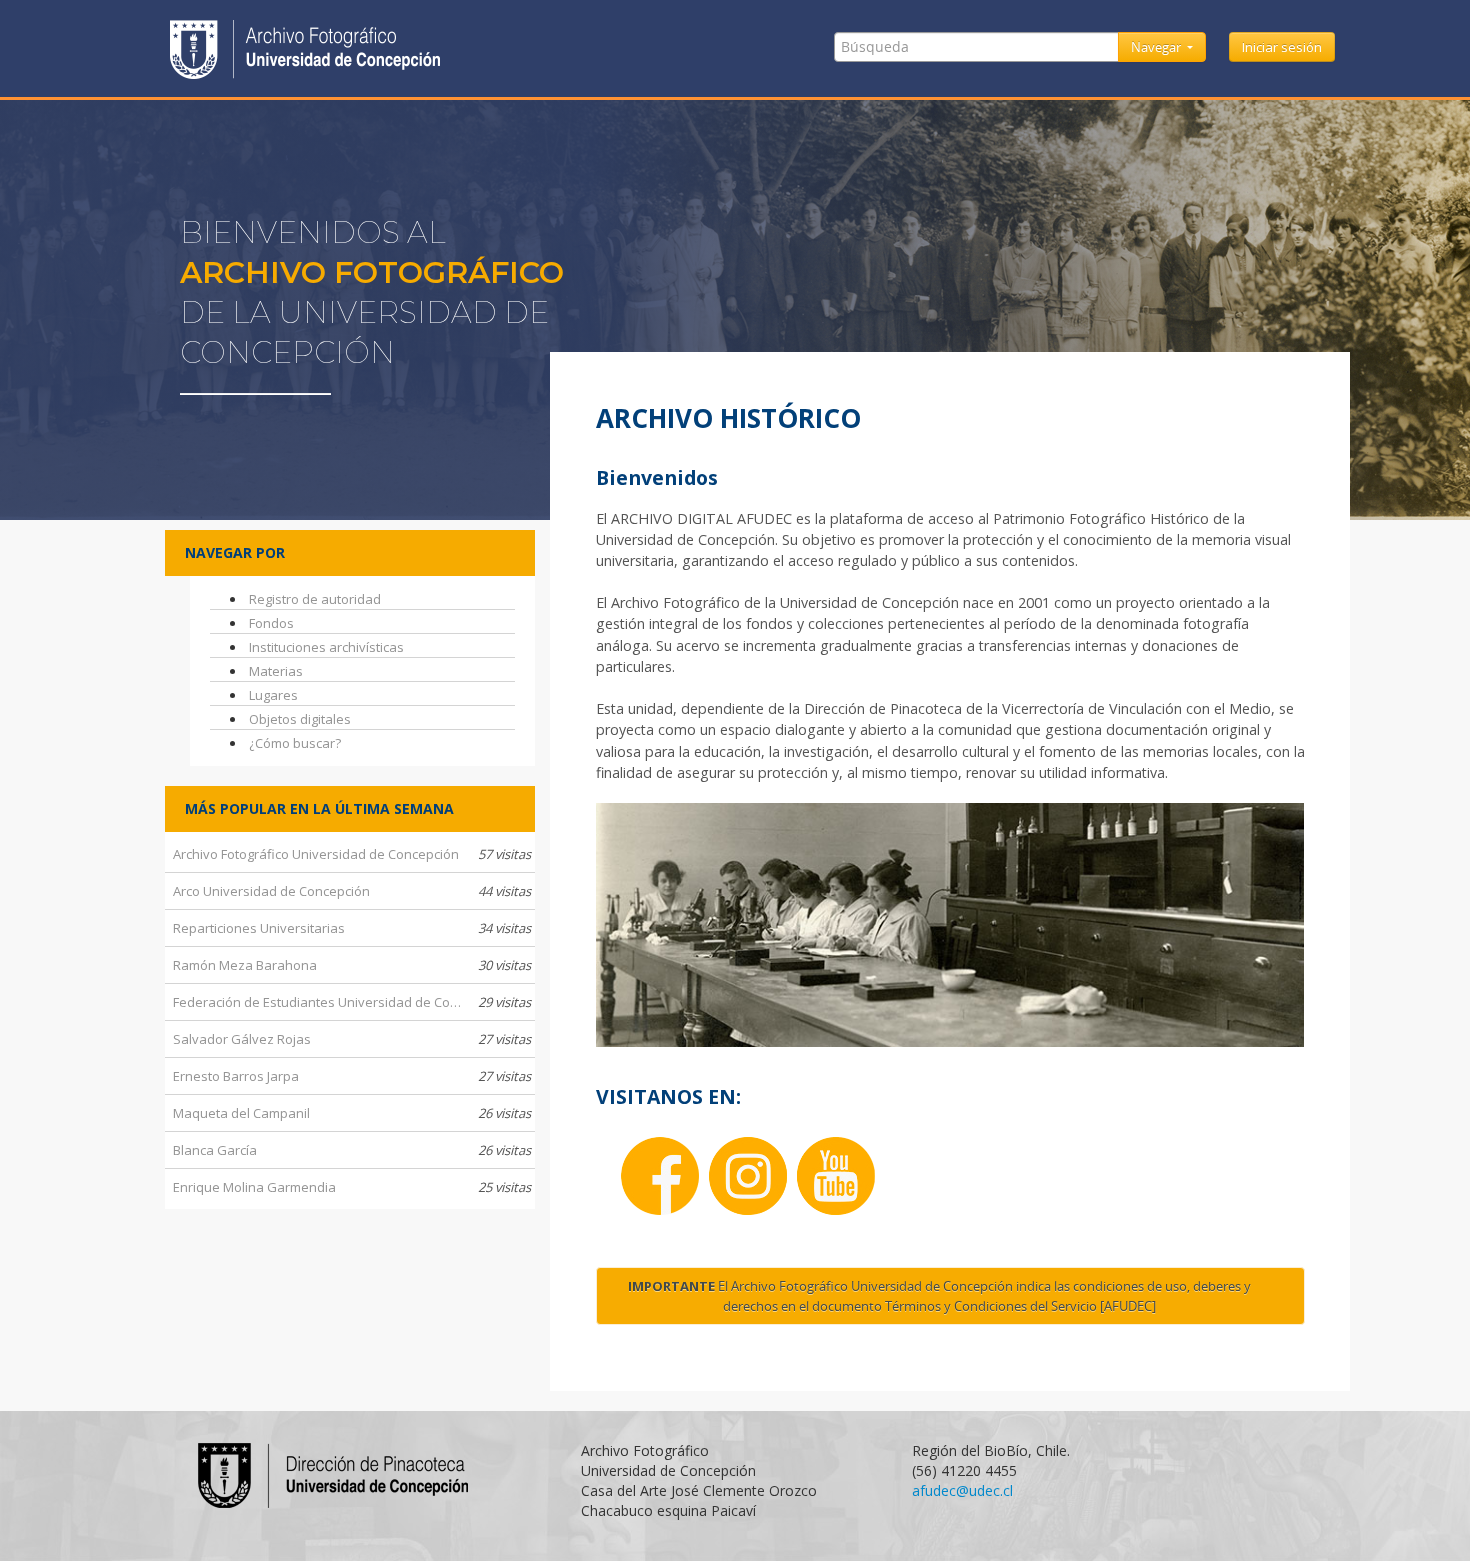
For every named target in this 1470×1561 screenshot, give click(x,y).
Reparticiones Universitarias (352, 928)
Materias (276, 671)
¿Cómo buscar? (295, 743)
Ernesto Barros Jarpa (352, 1076)
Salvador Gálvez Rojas (352, 1039)
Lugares (273, 695)
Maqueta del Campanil (352, 1113)
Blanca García (352, 1150)
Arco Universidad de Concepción (352, 891)
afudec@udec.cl (962, 1490)
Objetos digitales (300, 719)
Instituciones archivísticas (326, 647)
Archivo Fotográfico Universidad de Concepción (352, 854)
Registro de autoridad (315, 599)
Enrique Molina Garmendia (352, 1187)
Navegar (1157, 47)
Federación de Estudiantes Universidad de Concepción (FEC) (354, 1002)
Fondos (271, 623)
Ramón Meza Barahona (352, 965)
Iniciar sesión (1282, 47)
